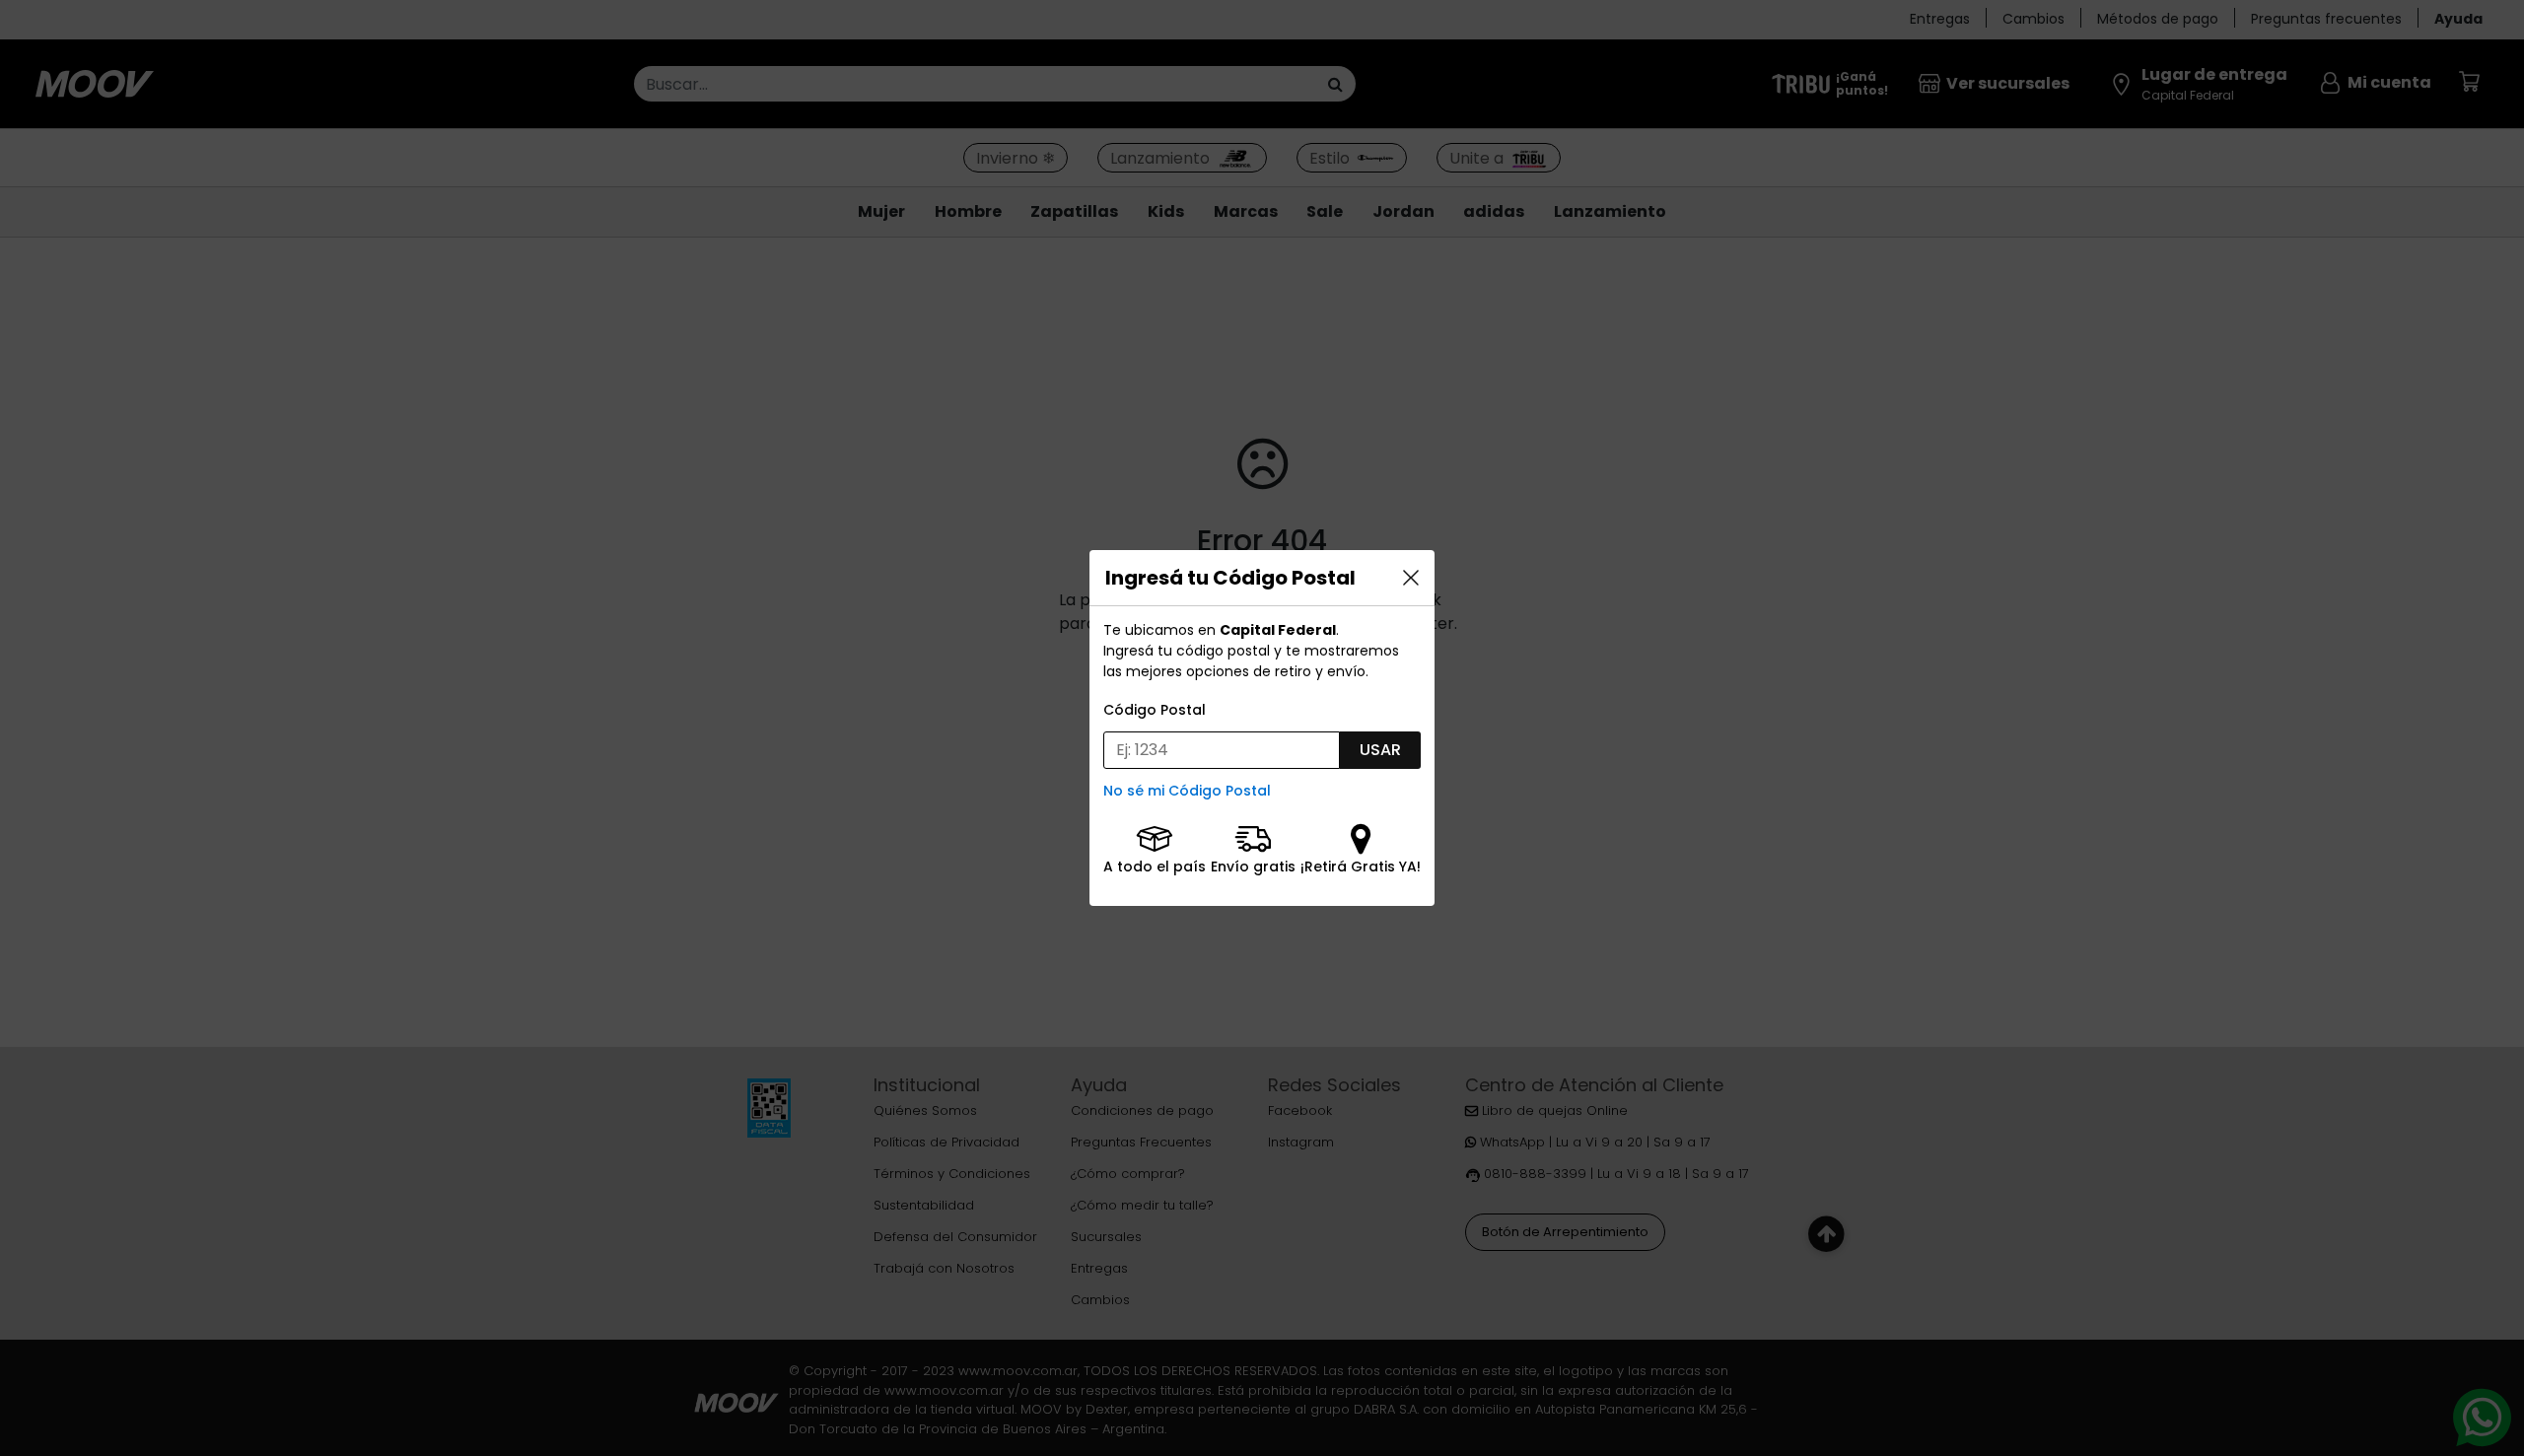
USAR (1380, 750)
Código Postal (1155, 710)
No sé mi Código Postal (1187, 791)
